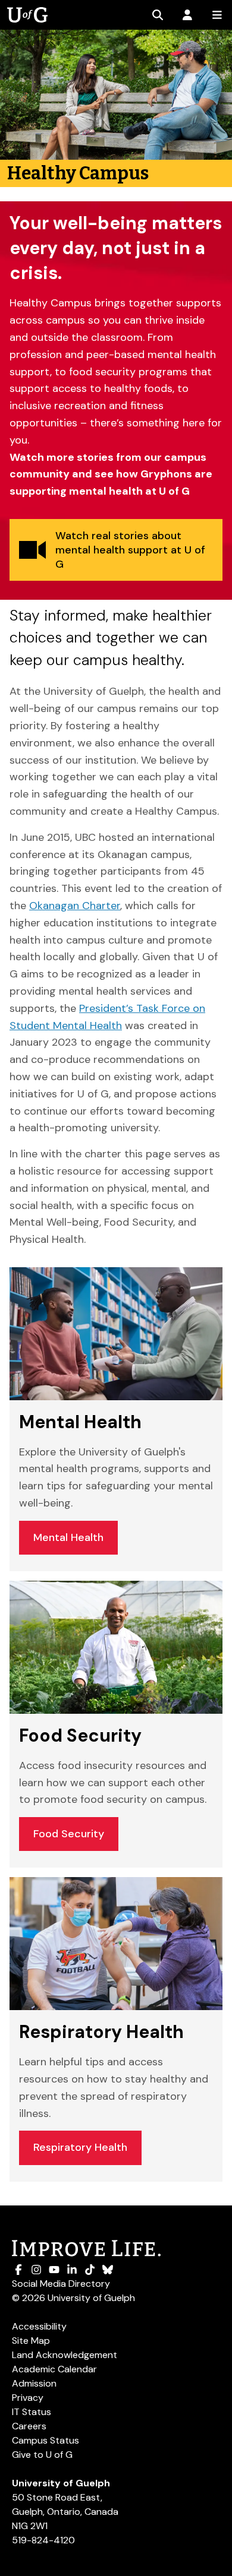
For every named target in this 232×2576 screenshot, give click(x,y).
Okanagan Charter (75, 906)
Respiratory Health (80, 2147)
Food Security (69, 1834)
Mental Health (68, 1537)
